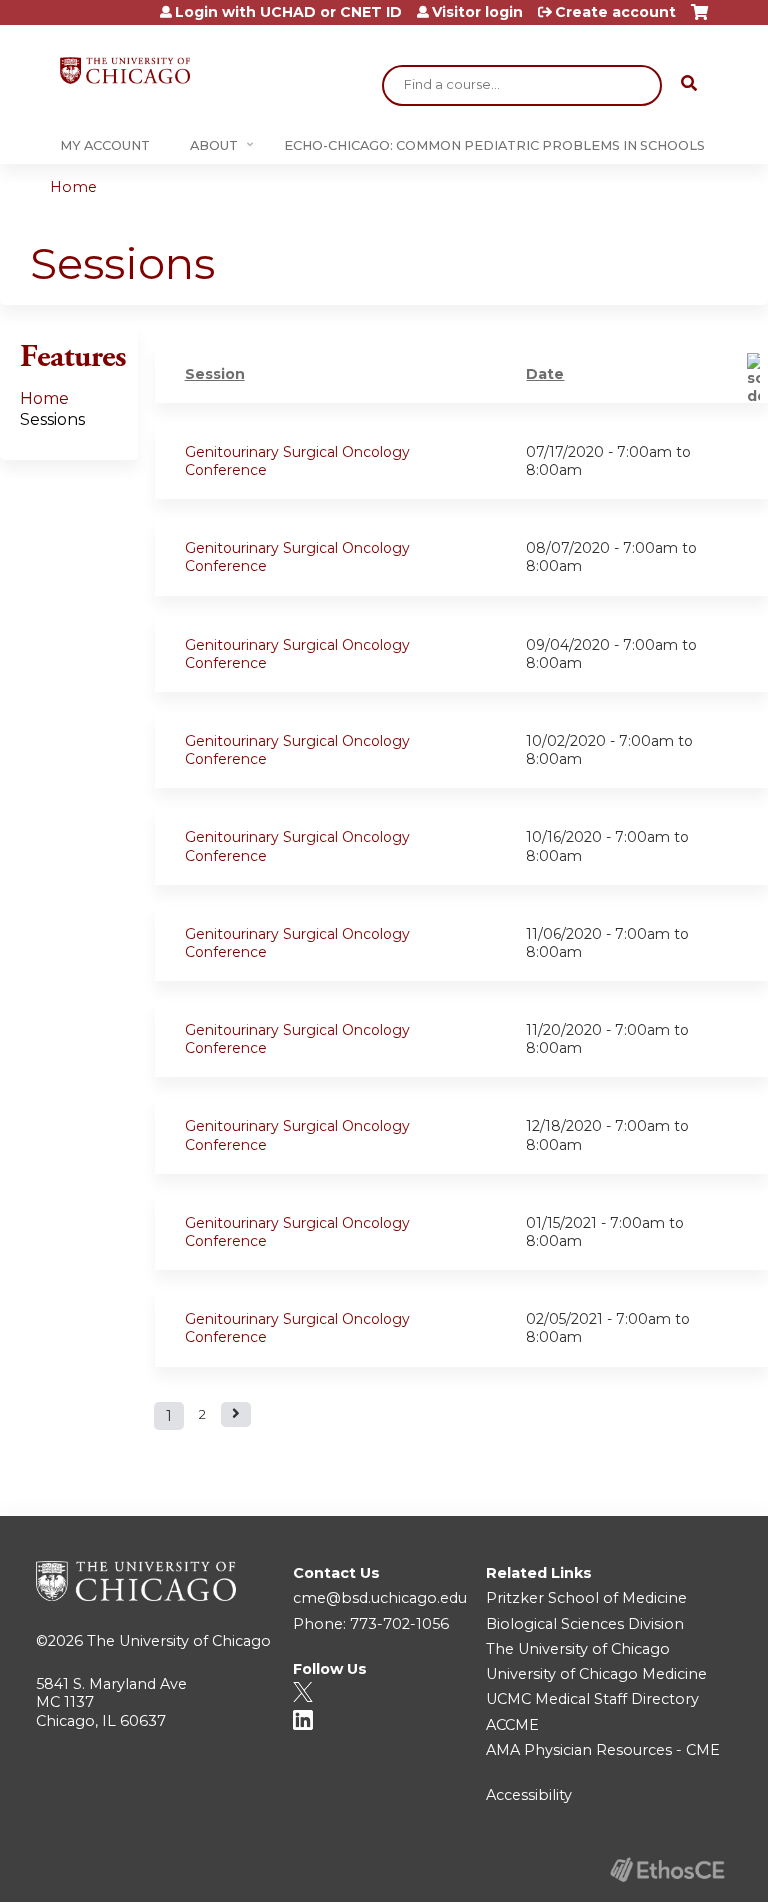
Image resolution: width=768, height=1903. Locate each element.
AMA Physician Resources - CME (603, 1750)
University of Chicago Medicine (596, 1674)
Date (545, 374)
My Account (105, 145)
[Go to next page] (236, 1414)
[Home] (125, 70)
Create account (615, 12)
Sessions (52, 419)
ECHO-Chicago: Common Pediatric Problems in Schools (494, 145)
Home (73, 187)
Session (215, 374)
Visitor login (477, 12)
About (214, 145)
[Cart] (699, 19)
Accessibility (529, 1795)
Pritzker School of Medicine (586, 1598)
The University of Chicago (179, 1641)
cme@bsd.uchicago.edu (380, 1598)
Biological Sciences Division (585, 1624)
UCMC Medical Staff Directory (592, 1699)
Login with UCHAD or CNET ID (288, 12)
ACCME (512, 1725)
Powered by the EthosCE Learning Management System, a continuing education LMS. (667, 1869)
